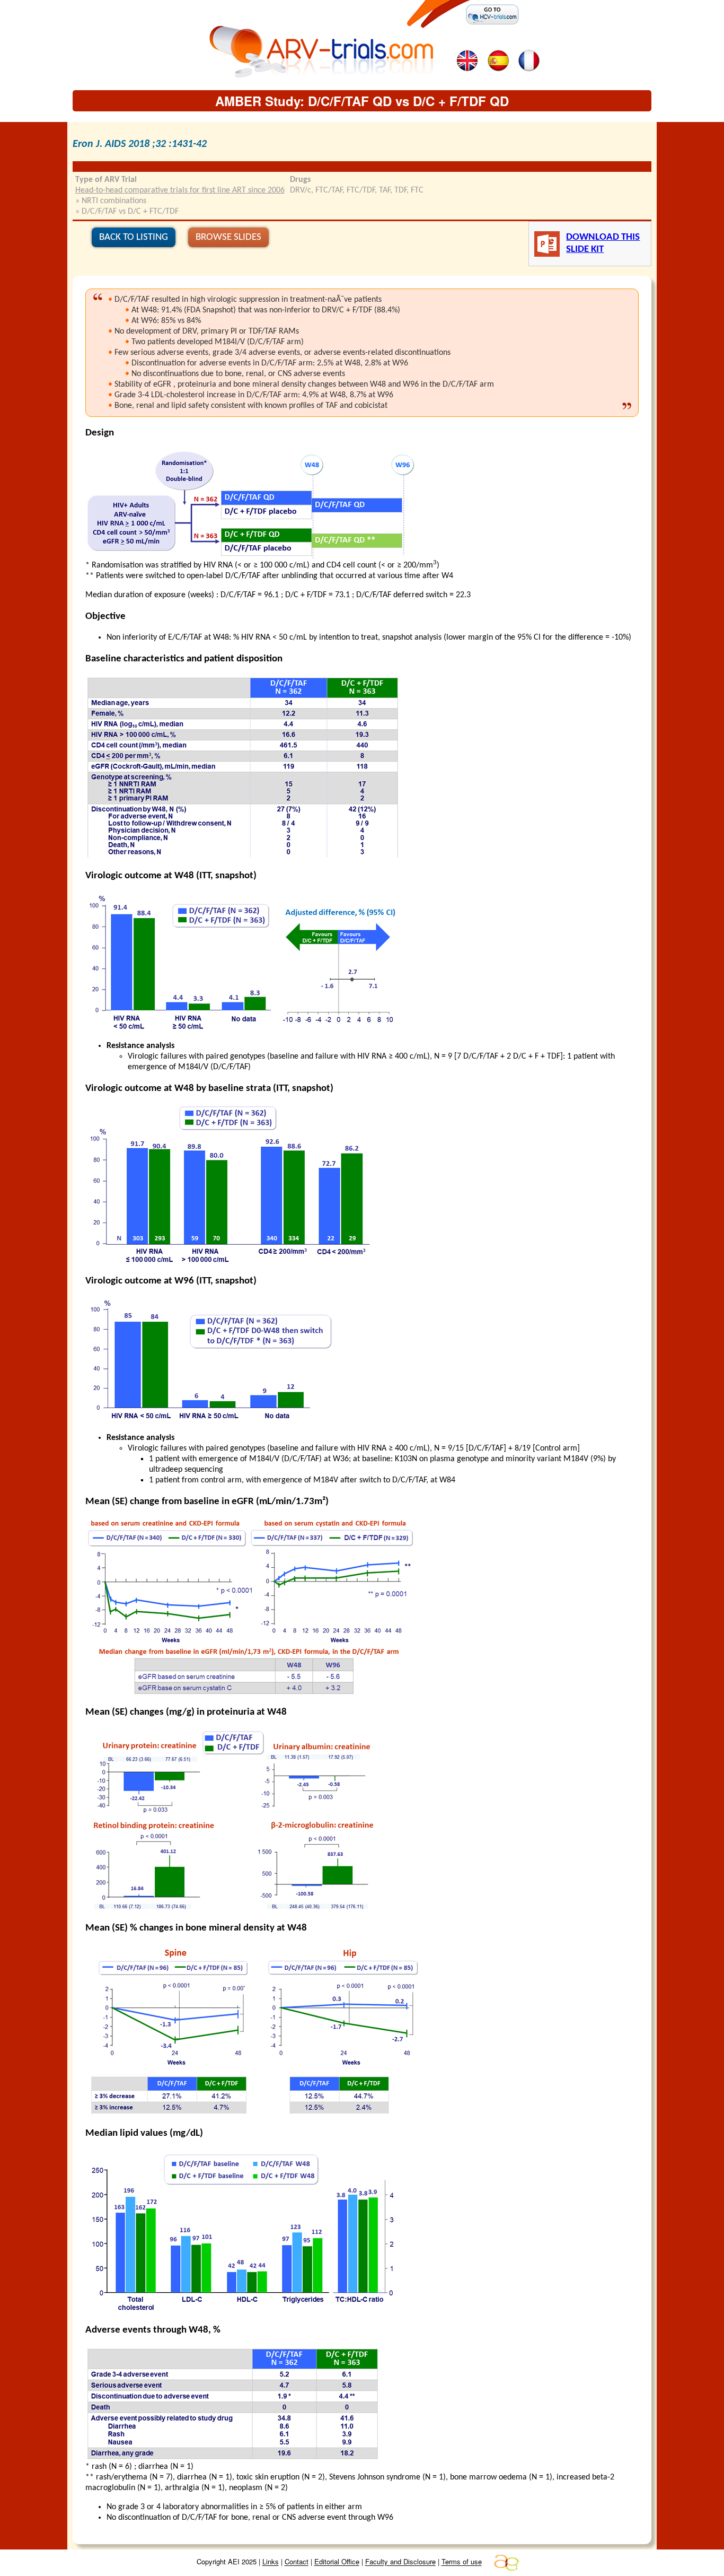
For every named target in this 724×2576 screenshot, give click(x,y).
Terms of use (462, 2562)
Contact (297, 2562)
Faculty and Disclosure (400, 2562)
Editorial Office (337, 2562)
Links (271, 2562)
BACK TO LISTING (134, 237)
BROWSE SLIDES (228, 237)
